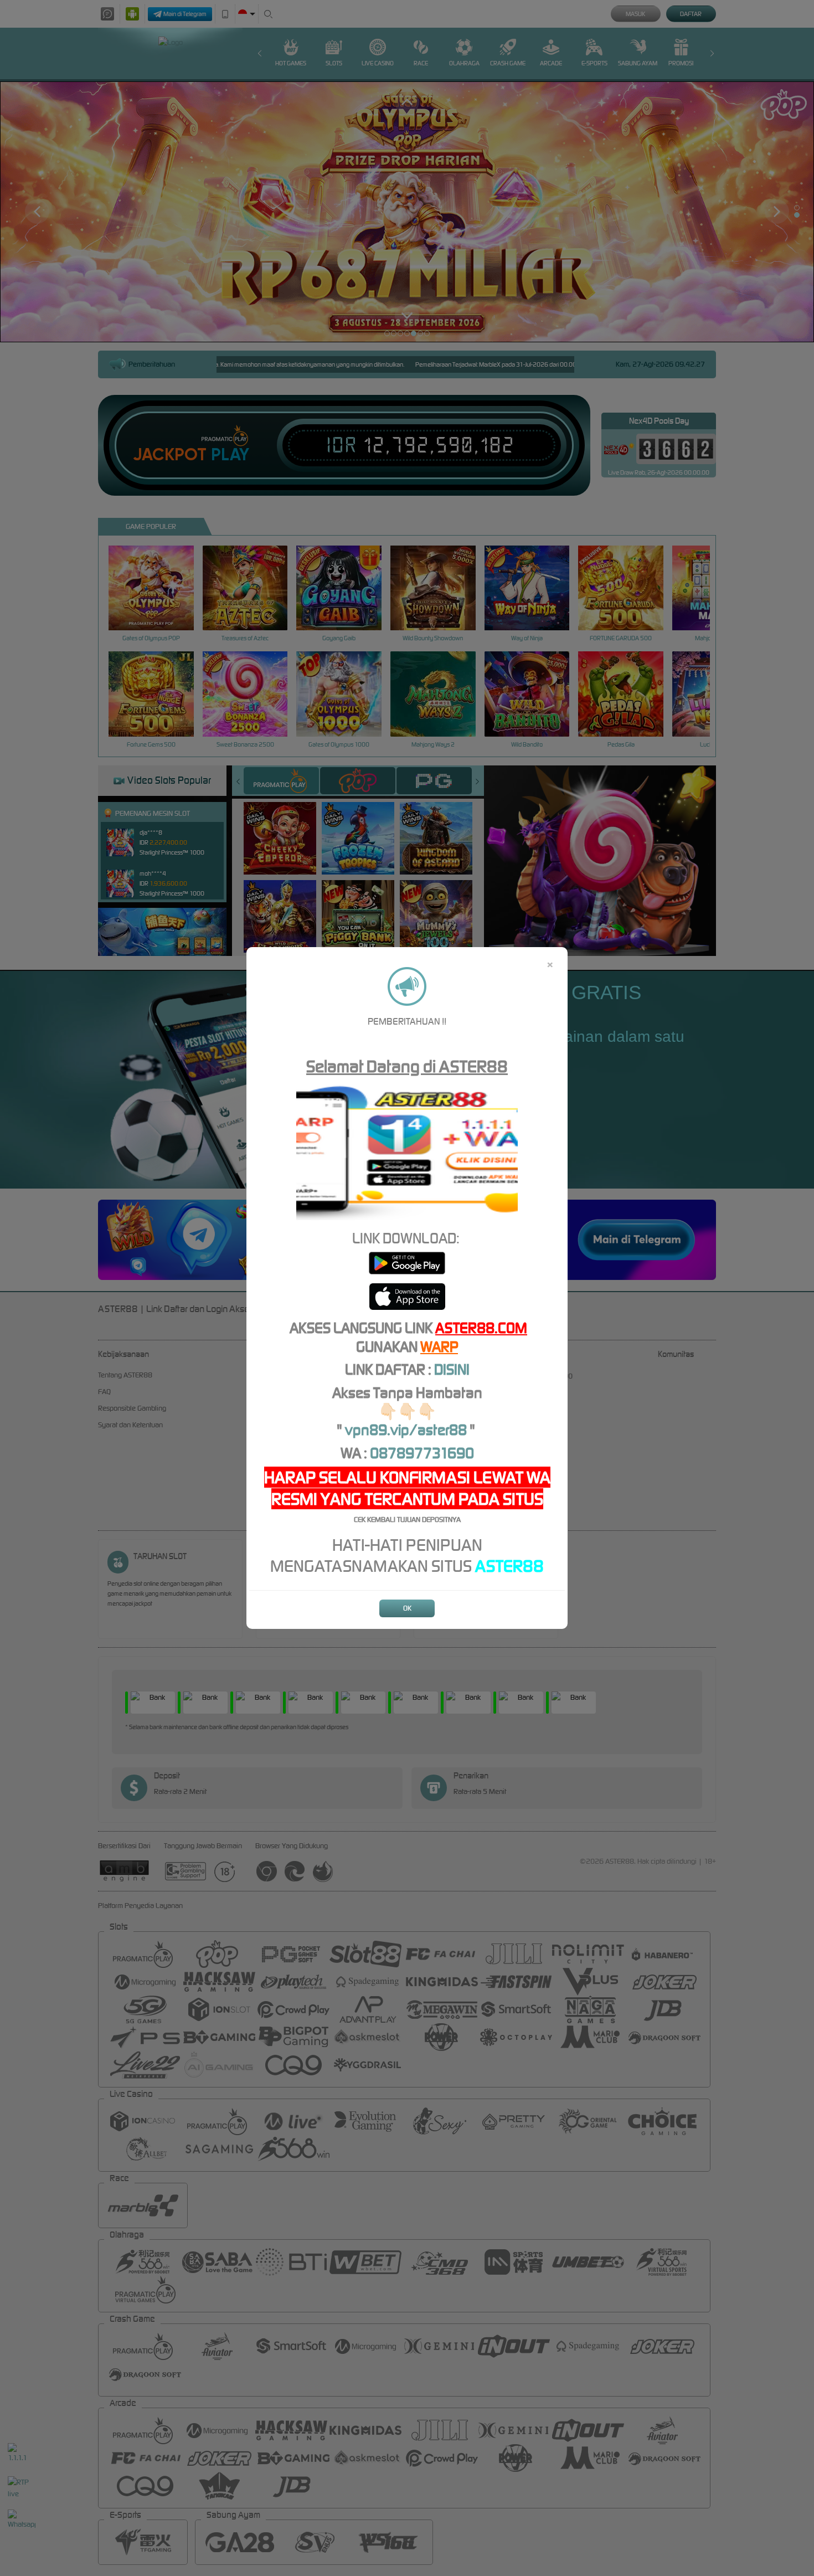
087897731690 (422, 1453)
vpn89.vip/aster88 (406, 1430)
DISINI (452, 1369)
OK (407, 1608)
